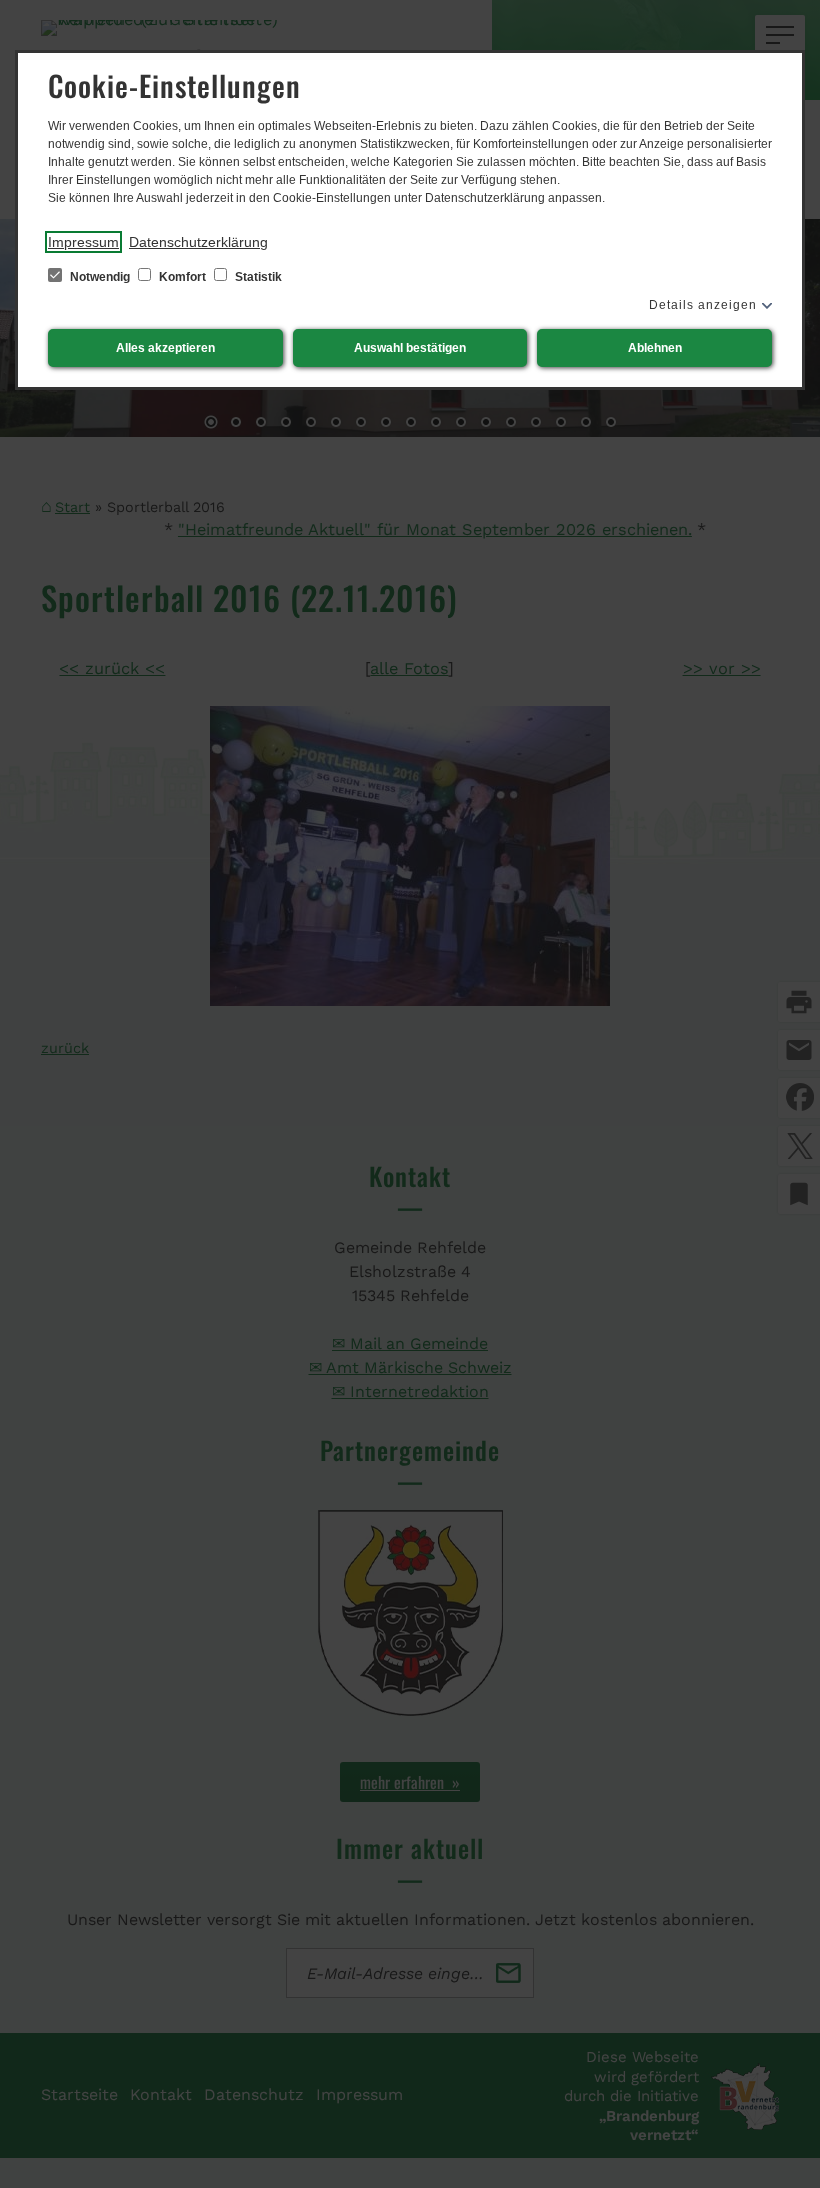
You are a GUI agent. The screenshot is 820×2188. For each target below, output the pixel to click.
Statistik (257, 277)
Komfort (182, 277)
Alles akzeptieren (165, 348)
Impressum (83, 242)
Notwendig (100, 277)
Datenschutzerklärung (198, 242)
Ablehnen (655, 348)
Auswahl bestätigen (410, 348)
